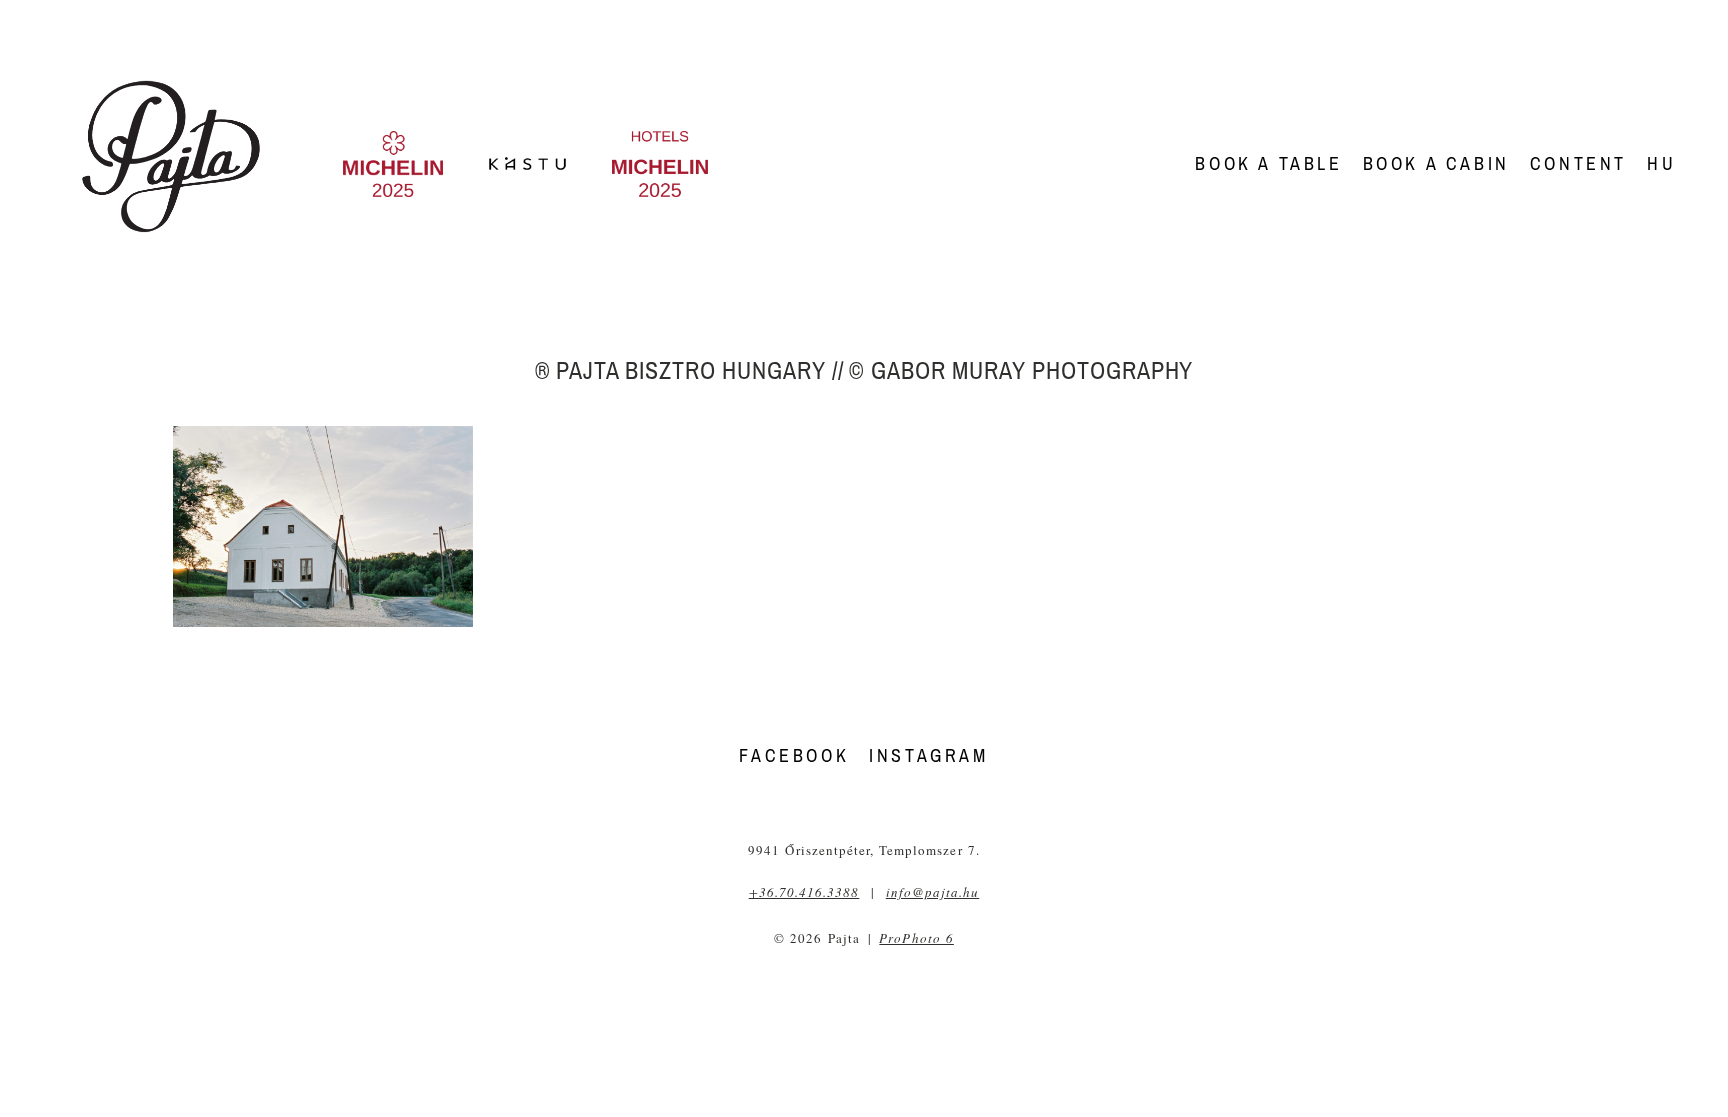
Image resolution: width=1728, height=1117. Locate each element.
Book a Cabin (1436, 163)
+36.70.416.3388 (804, 892)
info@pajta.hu (933, 892)
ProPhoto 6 (916, 938)
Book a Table (1268, 163)
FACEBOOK (794, 755)
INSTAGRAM (928, 755)
